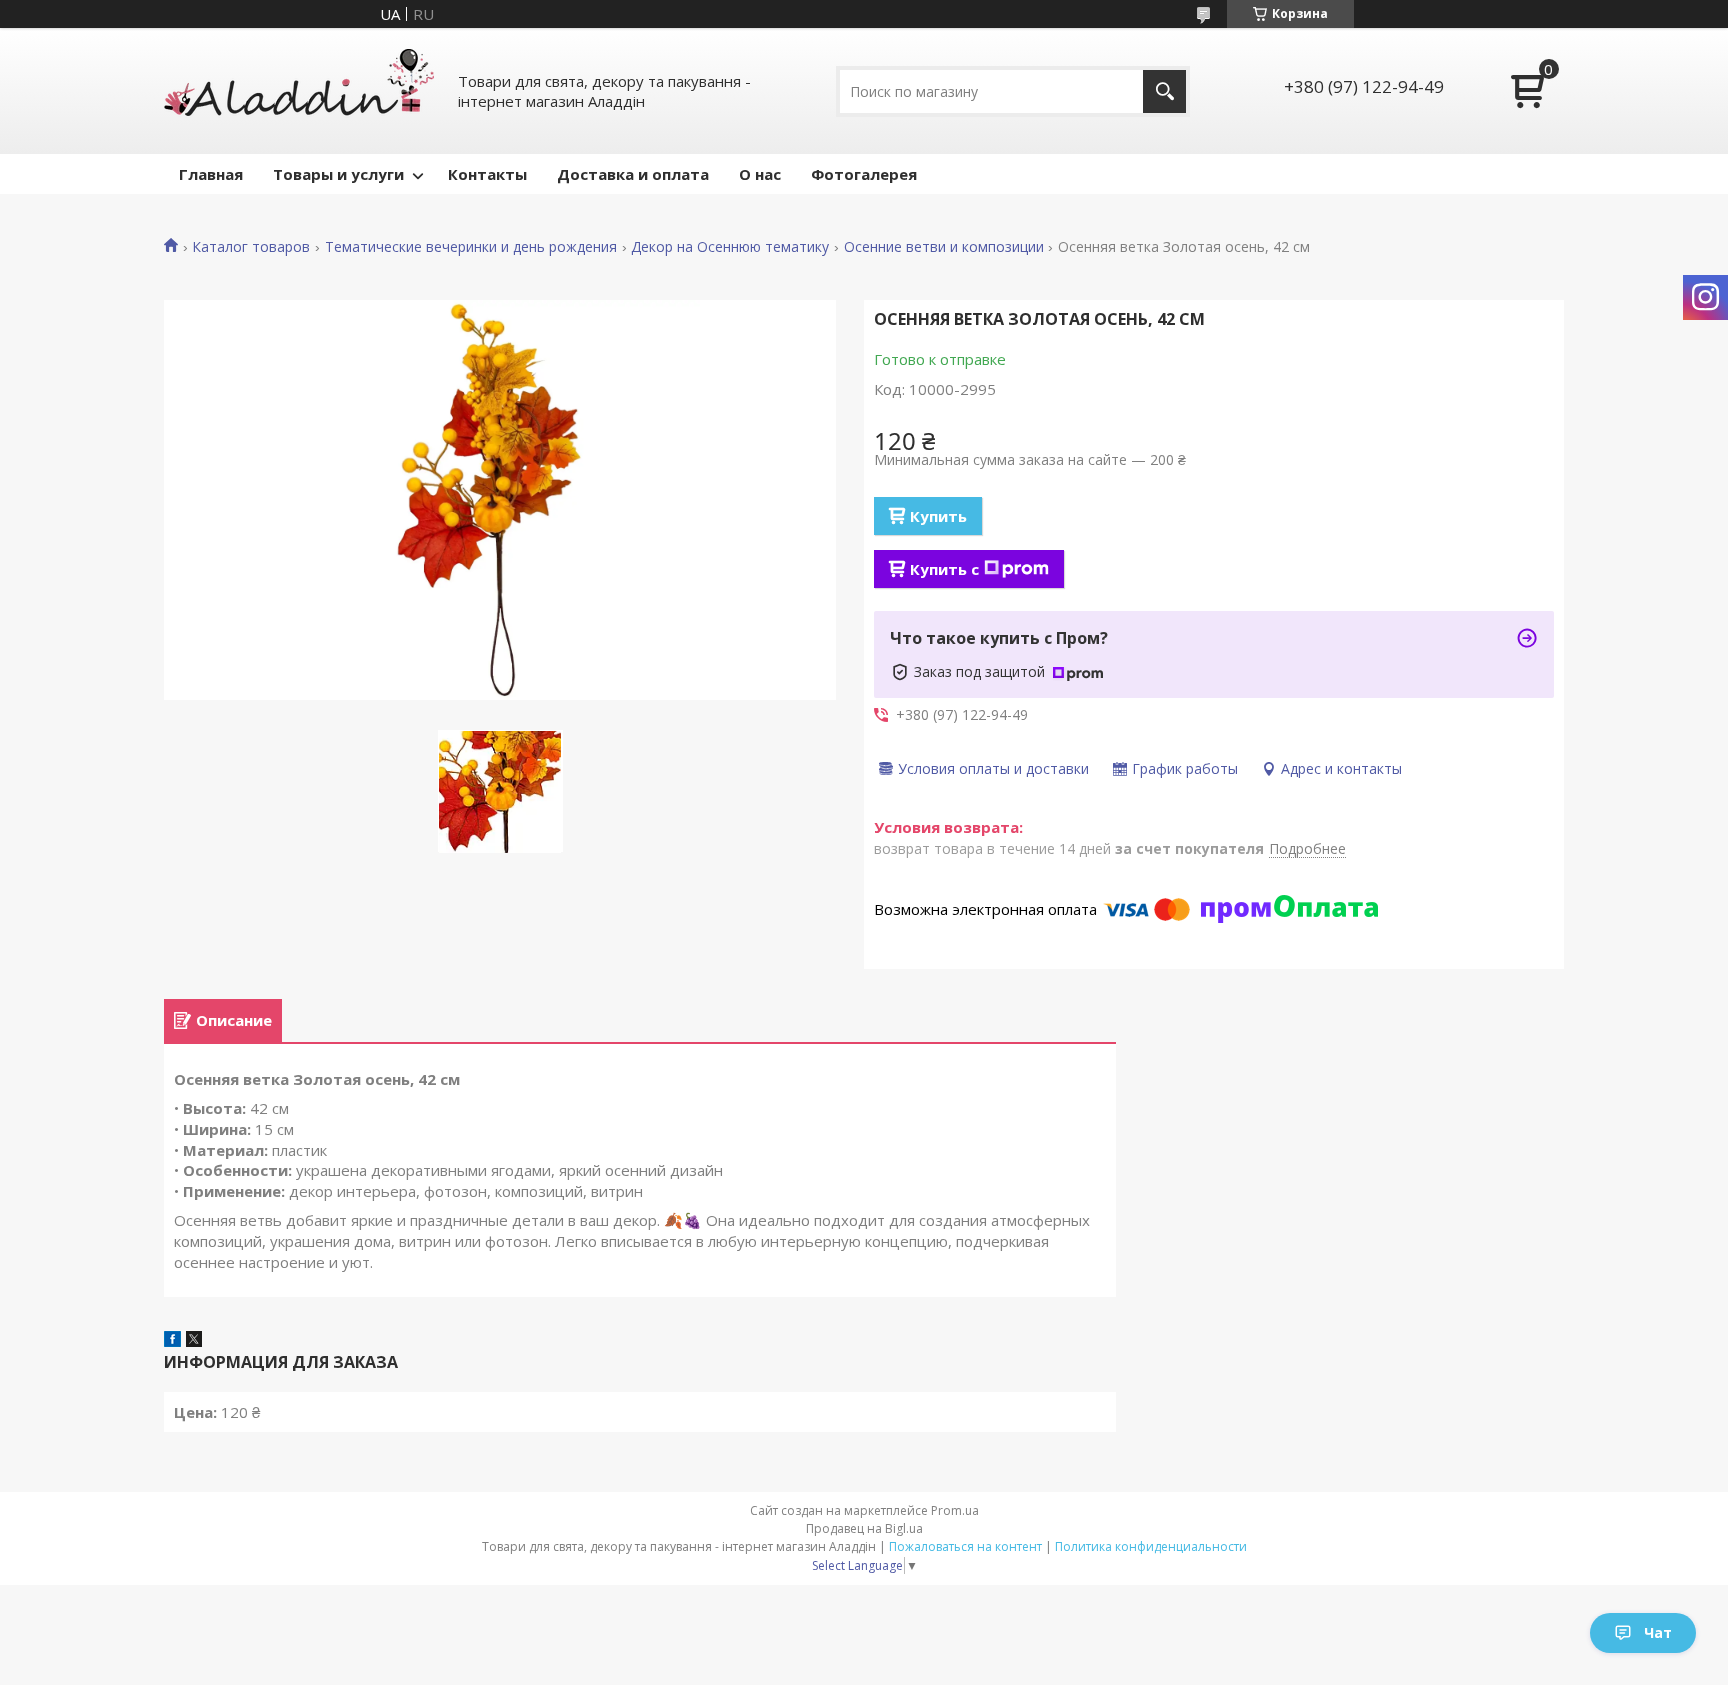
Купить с (944, 569)
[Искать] (1164, 91)
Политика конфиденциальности (1151, 1546)
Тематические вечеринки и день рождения (471, 247)
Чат (1658, 1632)
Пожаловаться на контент (965, 1546)
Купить (938, 516)
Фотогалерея (864, 174)
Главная (211, 174)
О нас (760, 174)
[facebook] (172, 1341)
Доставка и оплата (633, 174)
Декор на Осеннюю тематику (730, 247)
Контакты (487, 174)
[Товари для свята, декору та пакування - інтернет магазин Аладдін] (299, 91)
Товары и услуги (338, 174)
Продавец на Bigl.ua (864, 1528)
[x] (194, 1341)
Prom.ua (955, 1510)
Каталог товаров (251, 247)
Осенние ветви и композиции (944, 247)
